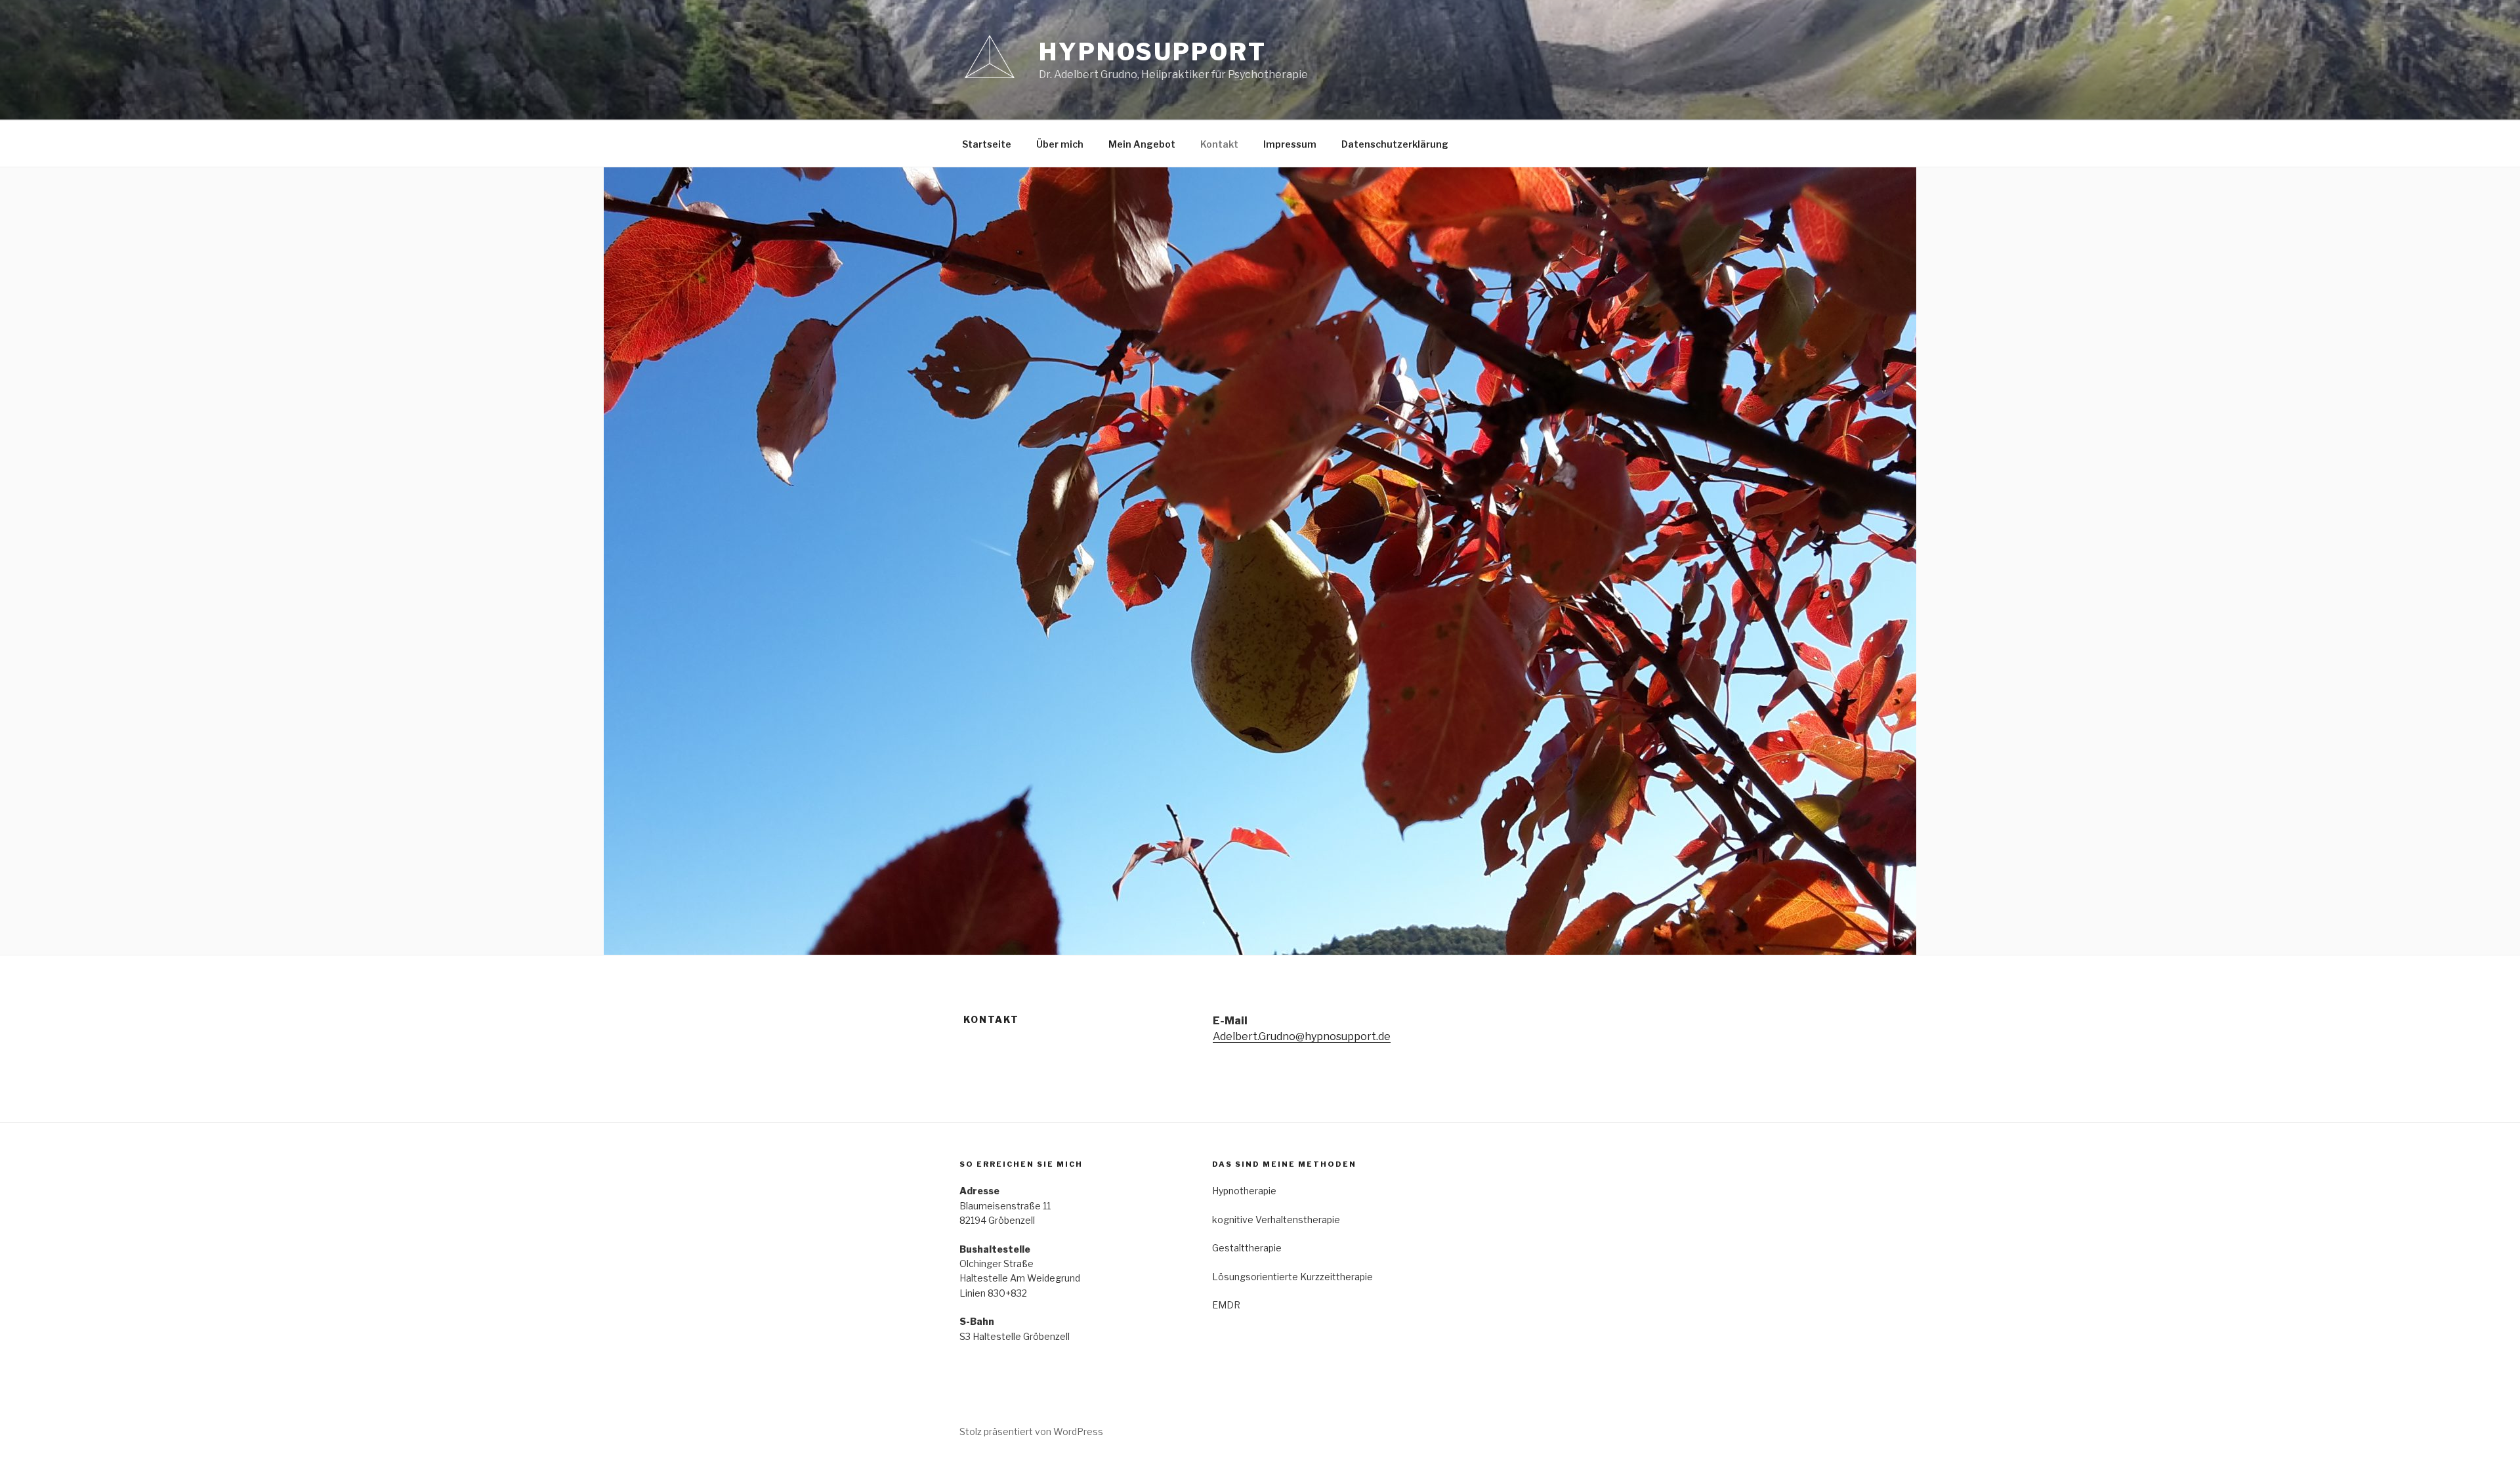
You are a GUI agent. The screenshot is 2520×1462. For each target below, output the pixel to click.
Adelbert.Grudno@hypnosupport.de (1302, 1036)
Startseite (987, 144)
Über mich (1060, 144)
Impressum (1290, 144)
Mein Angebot (1142, 144)
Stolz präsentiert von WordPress (1031, 1431)
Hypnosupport (1153, 52)
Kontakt (1219, 144)
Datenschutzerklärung (1395, 144)
